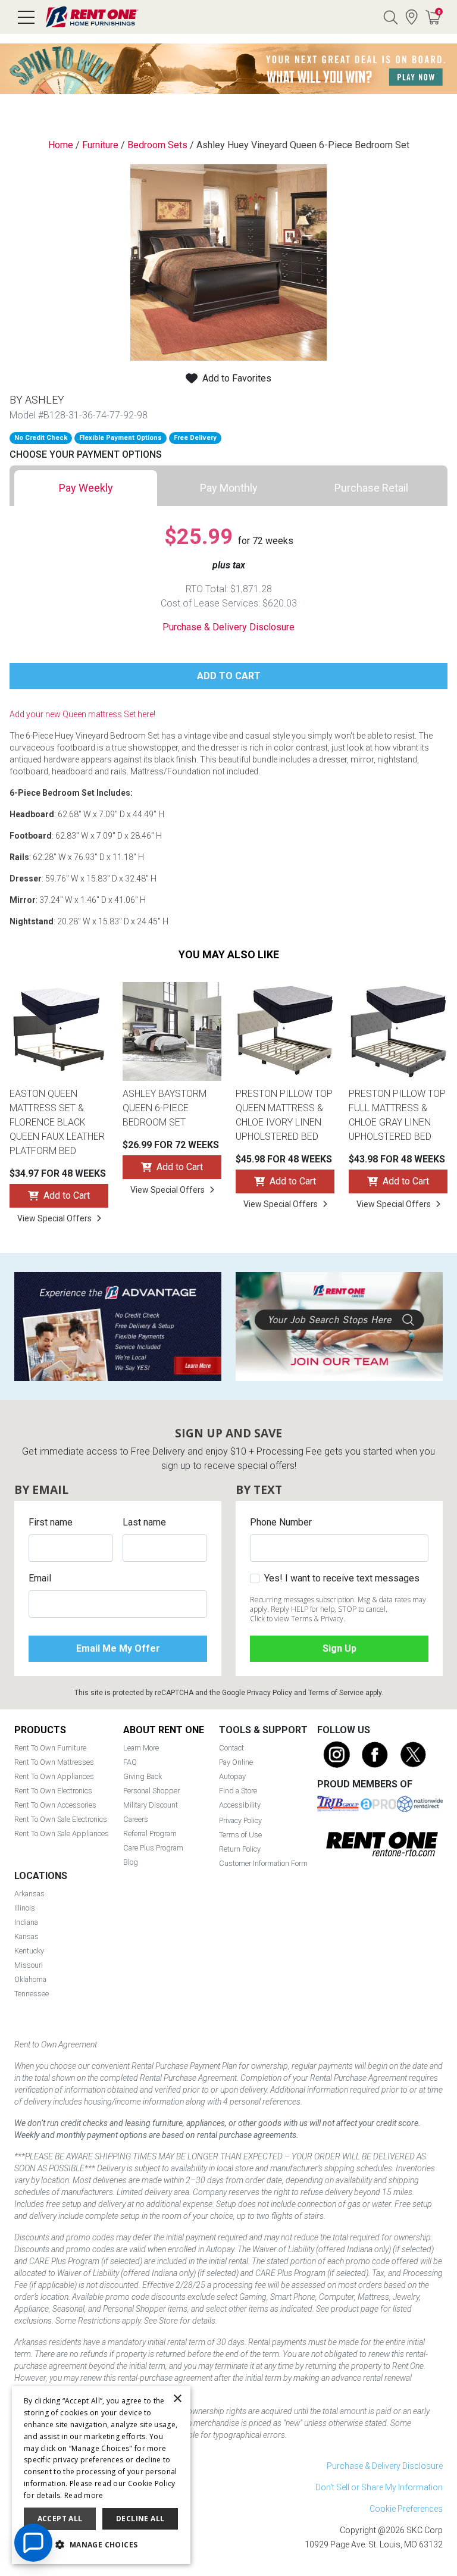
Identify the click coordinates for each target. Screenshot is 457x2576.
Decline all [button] (140, 2519)
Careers (136, 1819)
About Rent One (164, 1730)
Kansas (26, 1936)
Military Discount (151, 1805)
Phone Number (281, 1522)
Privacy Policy (270, 1693)
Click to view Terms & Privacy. (298, 1619)
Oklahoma (30, 1979)
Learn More (141, 1748)
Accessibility (240, 1805)
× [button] (177, 2399)
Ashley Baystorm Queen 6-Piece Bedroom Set (165, 1108)
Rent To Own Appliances (54, 1776)
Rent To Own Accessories (55, 1805)
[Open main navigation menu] (26, 17)
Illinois (25, 1908)
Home (61, 145)
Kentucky (29, 1951)
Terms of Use (240, 1835)
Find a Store (412, 17)
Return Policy (240, 1849)
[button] (101, 2545)
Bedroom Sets (157, 145)
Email (40, 1578)
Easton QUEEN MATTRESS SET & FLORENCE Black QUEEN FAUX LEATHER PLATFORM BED (57, 1122)
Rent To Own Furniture (50, 1748)
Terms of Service (336, 1693)
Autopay (232, 1776)
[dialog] (101, 2475)
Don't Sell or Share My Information (379, 2487)
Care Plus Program (153, 1848)
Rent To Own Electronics (53, 1791)
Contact (231, 1748)
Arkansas (29, 1894)
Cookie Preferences (406, 2509)
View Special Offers (54, 1218)
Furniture (100, 145)
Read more (84, 2495)
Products (40, 1730)
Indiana (26, 1922)
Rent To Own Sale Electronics (61, 1819)
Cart (439, 12)
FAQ (130, 1762)
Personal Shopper (151, 1791)
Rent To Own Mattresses (54, 1762)
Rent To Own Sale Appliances (62, 1833)
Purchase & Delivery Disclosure (228, 627)
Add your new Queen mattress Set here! (82, 714)
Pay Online (236, 1762)
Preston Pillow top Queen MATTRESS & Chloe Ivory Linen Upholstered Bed (284, 1115)
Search (390, 17)
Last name (144, 1522)
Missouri (29, 1965)
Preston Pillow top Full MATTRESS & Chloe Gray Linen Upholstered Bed (397, 1115)
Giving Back (143, 1776)
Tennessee (32, 1994)
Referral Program (150, 1833)
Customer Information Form (263, 1863)
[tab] (86, 488)
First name (51, 1522)
